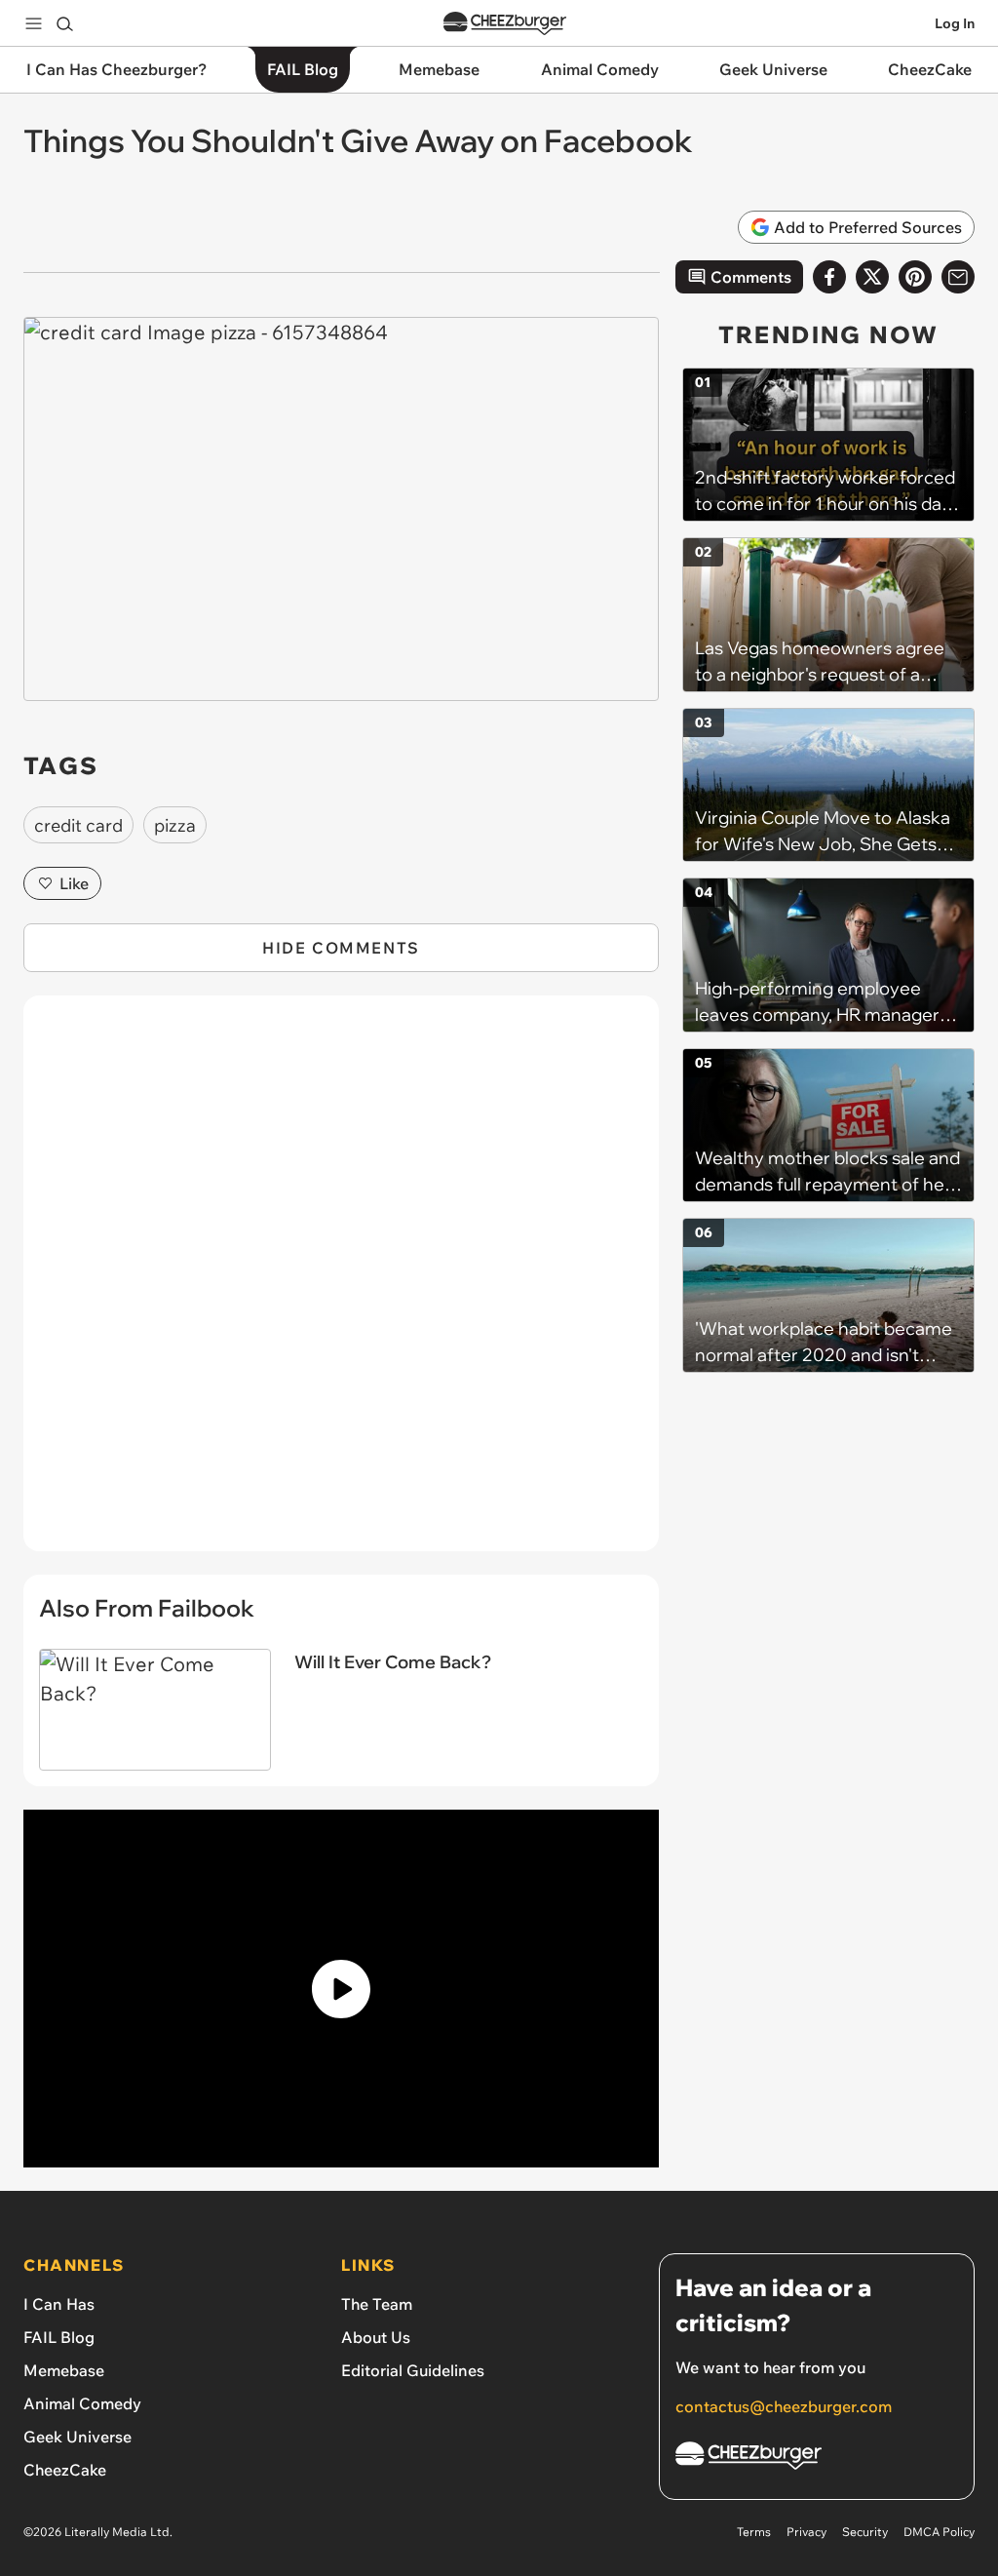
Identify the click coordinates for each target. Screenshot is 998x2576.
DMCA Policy (939, 2532)
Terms (754, 2532)
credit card (78, 825)
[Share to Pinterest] (915, 277)
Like (74, 883)
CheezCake (65, 2470)
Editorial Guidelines (413, 2370)
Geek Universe (77, 2437)
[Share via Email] (958, 277)
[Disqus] (341, 1284)
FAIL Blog (59, 2337)
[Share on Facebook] (829, 277)
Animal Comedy (82, 2403)
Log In (955, 23)
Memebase (64, 2370)
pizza (175, 825)
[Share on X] (872, 277)
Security (865, 2532)
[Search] (64, 23)
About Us (376, 2337)
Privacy (806, 2532)
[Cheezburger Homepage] (505, 24)
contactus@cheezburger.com (784, 2406)
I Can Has (59, 2304)
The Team (377, 2304)
